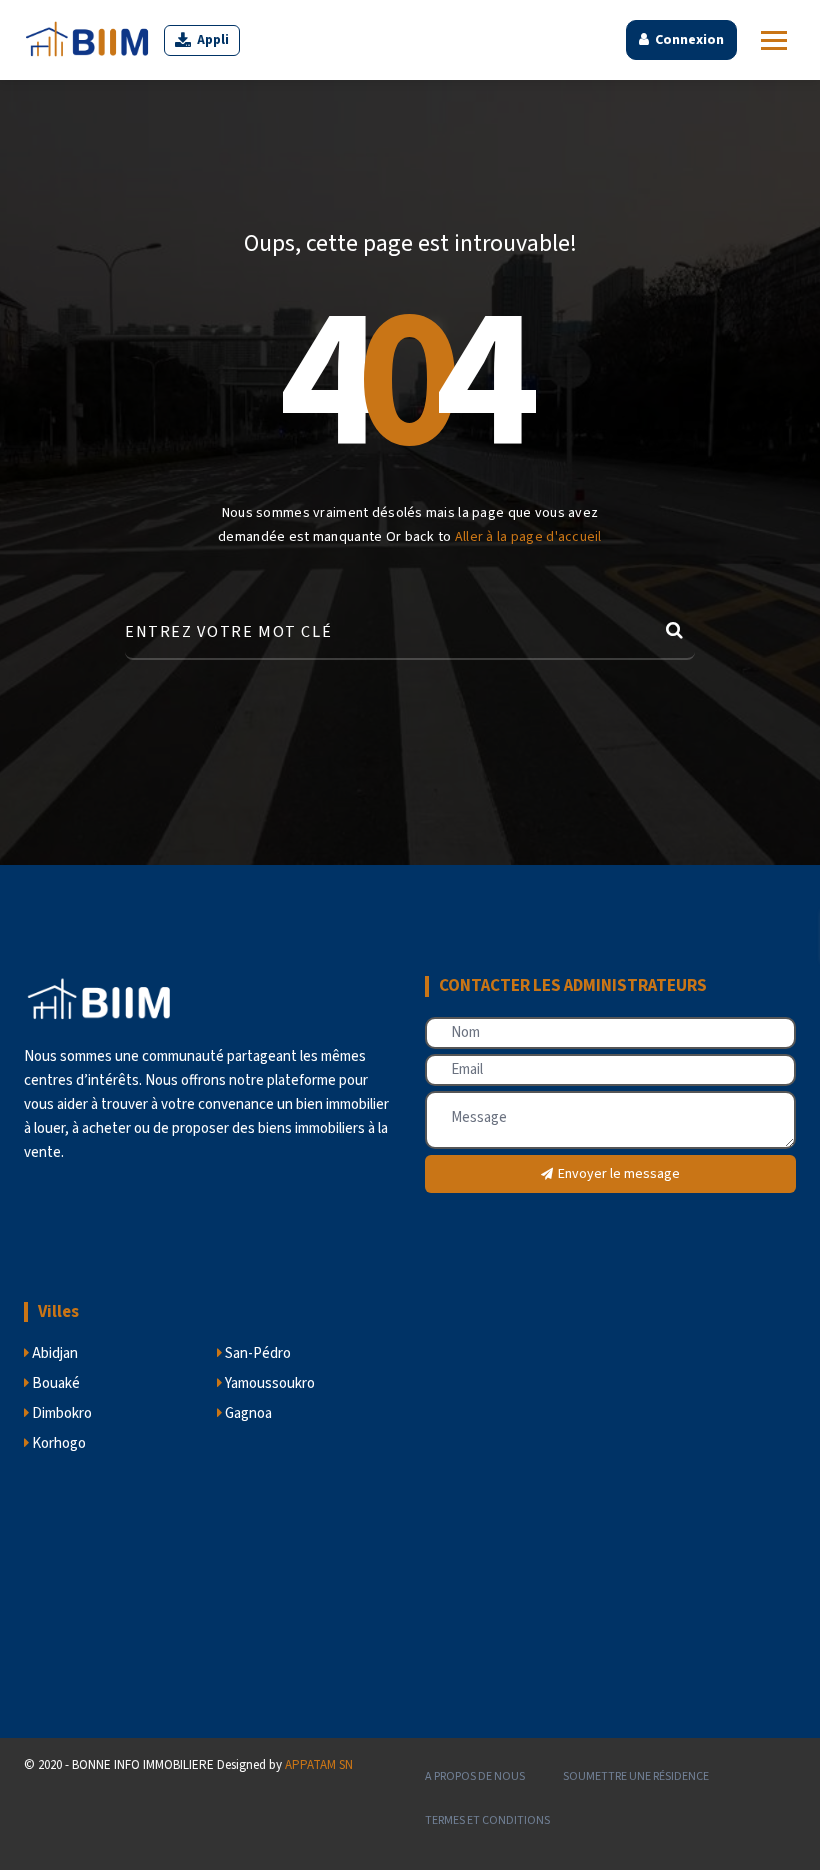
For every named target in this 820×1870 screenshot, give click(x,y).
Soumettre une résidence (636, 1776)
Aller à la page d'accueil (528, 537)
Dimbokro (60, 1413)
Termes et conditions (487, 1820)
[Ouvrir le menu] (774, 40)
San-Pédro (256, 1353)
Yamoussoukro (268, 1383)
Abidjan (53, 1353)
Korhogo (57, 1443)
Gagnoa (247, 1413)
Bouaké (54, 1383)
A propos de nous (475, 1776)
